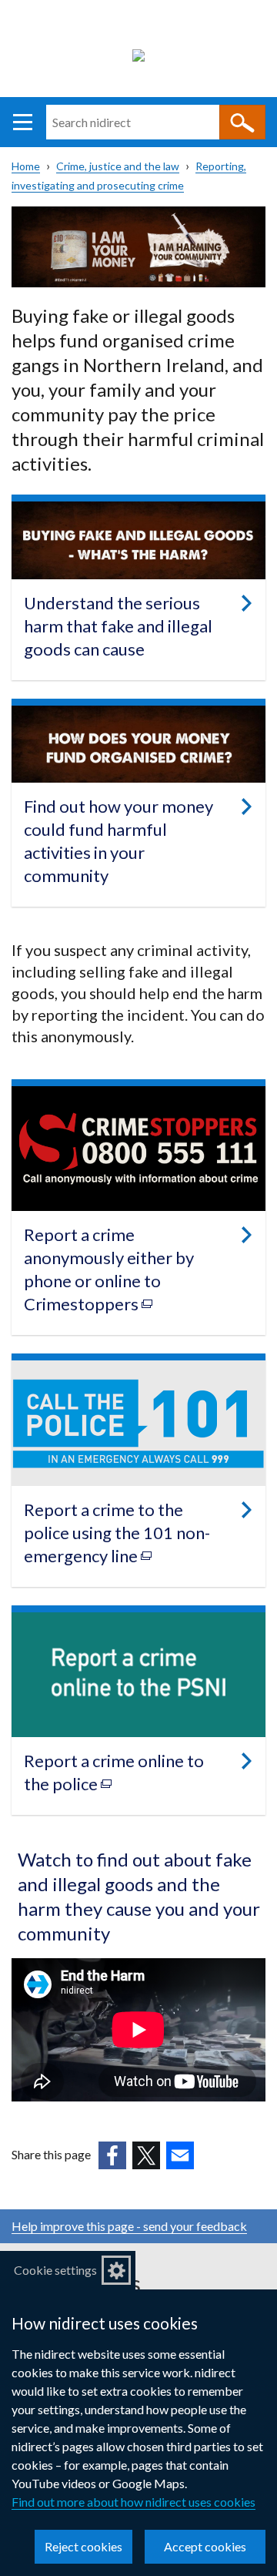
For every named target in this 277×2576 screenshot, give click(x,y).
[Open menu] (23, 122)
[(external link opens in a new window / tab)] (112, 2155)
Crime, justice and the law (118, 166)
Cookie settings (55, 2270)
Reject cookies (83, 2546)
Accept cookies (205, 2546)
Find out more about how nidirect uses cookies (133, 2502)
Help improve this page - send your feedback (129, 2226)
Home (26, 166)
